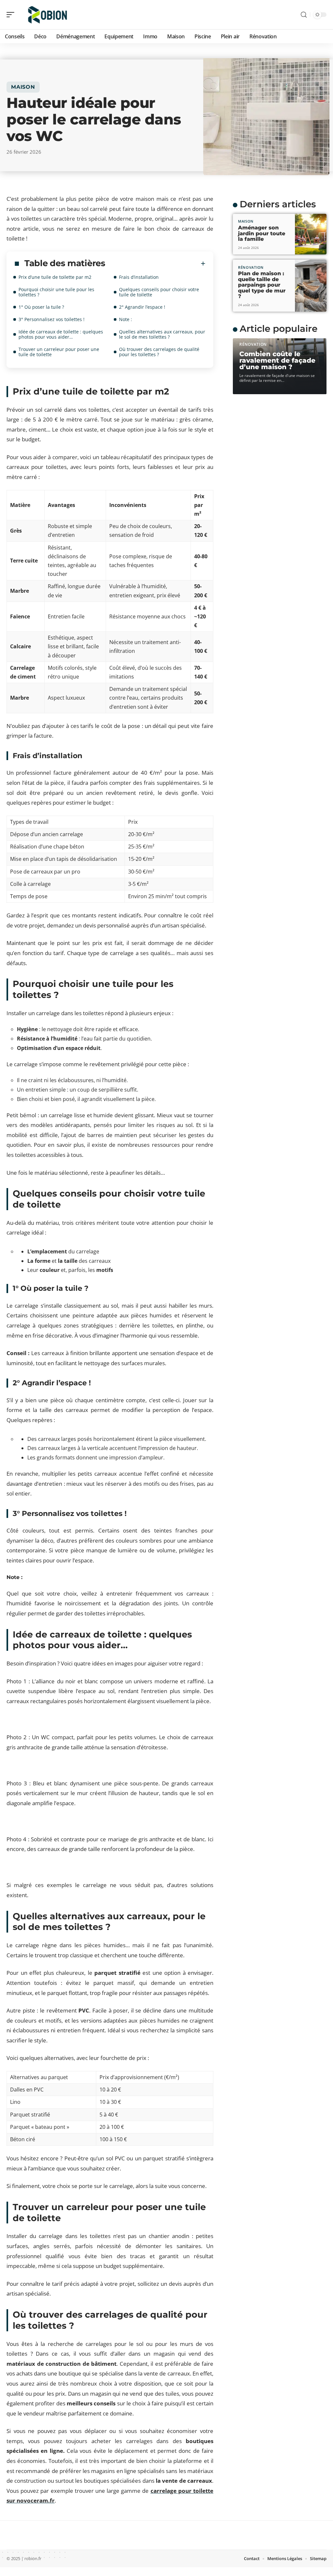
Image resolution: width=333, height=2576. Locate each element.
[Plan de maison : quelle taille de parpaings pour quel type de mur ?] (311, 286)
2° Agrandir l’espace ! (142, 307)
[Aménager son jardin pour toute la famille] (311, 234)
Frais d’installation (139, 277)
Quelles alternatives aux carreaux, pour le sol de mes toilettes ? (162, 334)
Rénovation (251, 267)
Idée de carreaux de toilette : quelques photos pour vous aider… (61, 334)
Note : (126, 319)
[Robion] (47, 15)
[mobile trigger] (12, 15)
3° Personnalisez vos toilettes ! (52, 319)
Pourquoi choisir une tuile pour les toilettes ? (56, 292)
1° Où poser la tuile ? (41, 307)
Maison (23, 87)
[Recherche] (304, 15)
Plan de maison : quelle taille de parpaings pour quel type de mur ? (262, 285)
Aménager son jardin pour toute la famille (262, 233)
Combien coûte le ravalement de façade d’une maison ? (277, 360)
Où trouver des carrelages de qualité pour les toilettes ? (159, 352)
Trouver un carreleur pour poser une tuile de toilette (59, 352)
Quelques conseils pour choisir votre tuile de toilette (159, 292)
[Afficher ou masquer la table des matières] (155, 264)
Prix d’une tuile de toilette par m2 (55, 277)
